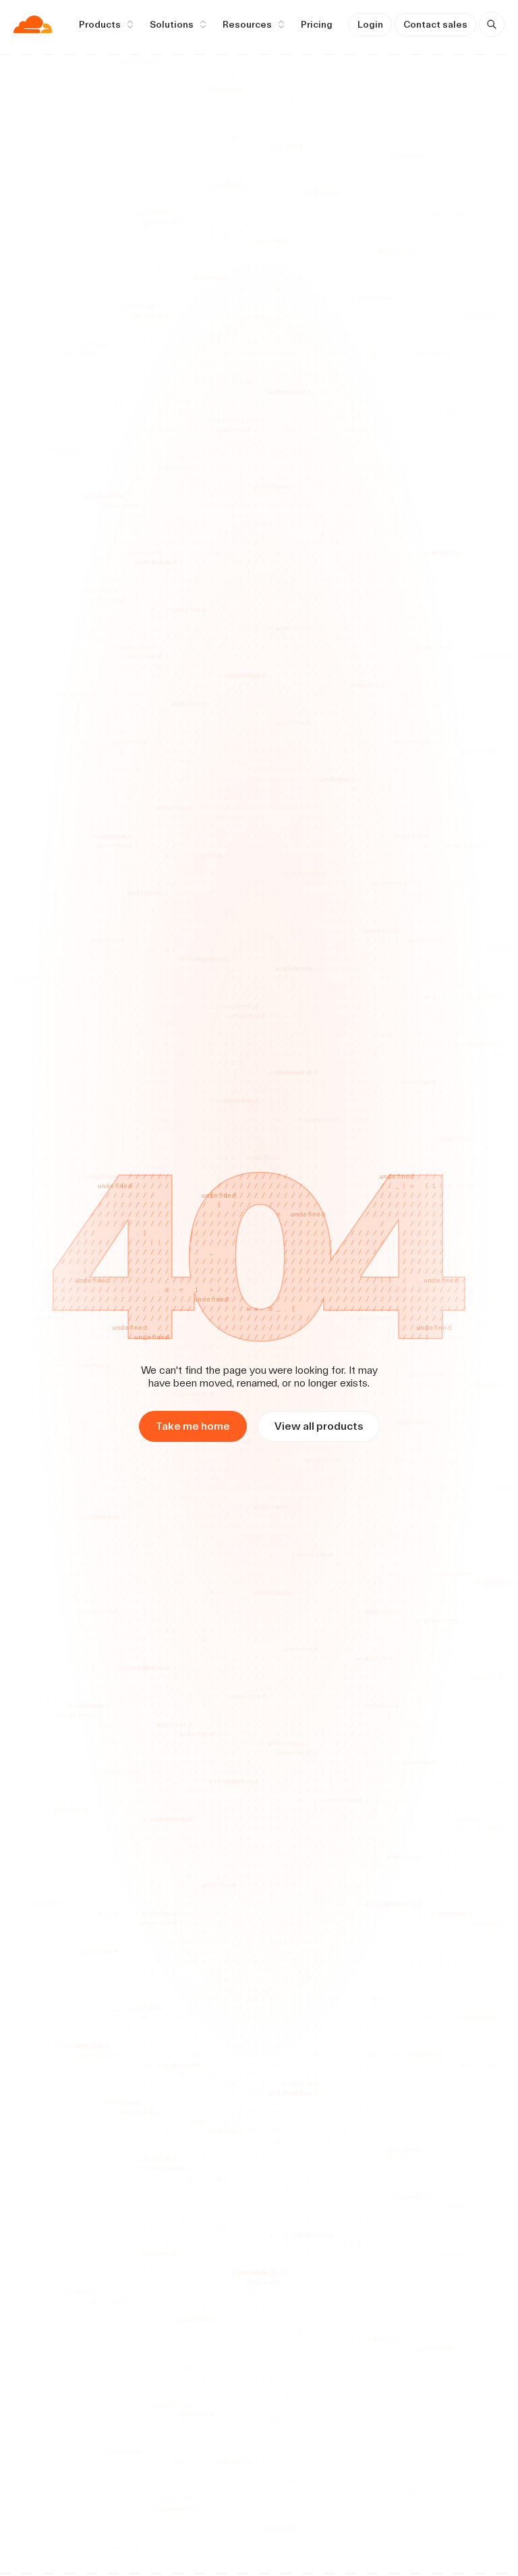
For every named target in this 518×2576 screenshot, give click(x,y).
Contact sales (435, 24)
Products (100, 24)
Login (370, 24)
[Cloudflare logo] (33, 24)
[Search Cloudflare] (492, 24)
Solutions (172, 24)
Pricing (317, 24)
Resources (247, 24)
